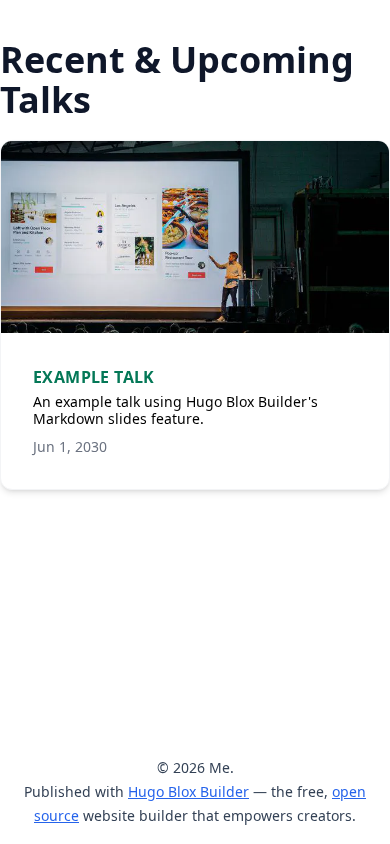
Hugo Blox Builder (188, 791)
